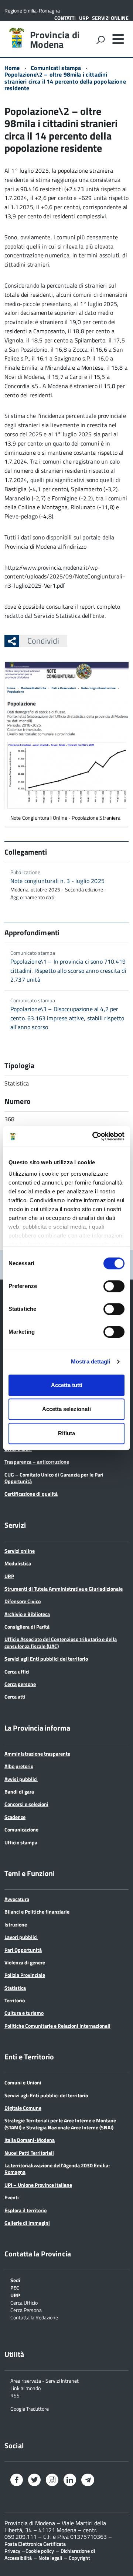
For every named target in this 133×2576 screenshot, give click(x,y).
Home (12, 68)
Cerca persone (20, 1684)
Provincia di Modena (55, 40)
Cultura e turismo (24, 2013)
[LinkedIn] (70, 2481)
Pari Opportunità (23, 1950)
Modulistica (18, 1563)
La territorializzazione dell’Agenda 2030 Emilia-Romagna (57, 2169)
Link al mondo (25, 2388)
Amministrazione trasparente (37, 1754)
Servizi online (110, 18)
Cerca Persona (26, 2310)
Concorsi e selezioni (26, 1804)
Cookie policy (40, 2551)
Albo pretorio (19, 1766)
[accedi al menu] (118, 39)
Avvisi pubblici (21, 1779)
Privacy (12, 2551)
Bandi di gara (19, 1792)
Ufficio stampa (21, 1842)
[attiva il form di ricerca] (100, 40)
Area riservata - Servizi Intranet (45, 2380)
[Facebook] (17, 2481)
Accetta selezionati (66, 1409)
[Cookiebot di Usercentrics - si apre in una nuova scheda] (94, 1136)
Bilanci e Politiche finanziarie (37, 1912)
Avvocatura (17, 1899)
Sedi (15, 2280)
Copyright (79, 2558)
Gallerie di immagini (27, 2223)
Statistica (15, 1988)
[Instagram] (52, 2481)
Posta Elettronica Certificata (35, 2544)
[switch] (114, 1286)
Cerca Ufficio (24, 2302)
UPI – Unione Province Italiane (38, 2185)
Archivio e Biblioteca (27, 1614)
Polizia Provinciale (25, 1975)
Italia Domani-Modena (30, 2140)
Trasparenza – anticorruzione (37, 1462)
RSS (15, 2395)
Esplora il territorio (25, 2210)
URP (84, 18)
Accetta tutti (67, 1385)
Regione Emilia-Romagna (32, 10)
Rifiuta (66, 1433)
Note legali (50, 2558)
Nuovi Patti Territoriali (29, 2153)
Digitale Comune (23, 2108)
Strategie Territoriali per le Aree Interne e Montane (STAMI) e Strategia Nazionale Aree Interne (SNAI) (60, 2124)
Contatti (65, 18)
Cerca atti (15, 1697)
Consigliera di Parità (27, 1627)
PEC (15, 2287)
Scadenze (15, 1817)
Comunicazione (21, 1829)
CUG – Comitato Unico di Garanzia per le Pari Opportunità (54, 1478)
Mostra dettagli (91, 1361)
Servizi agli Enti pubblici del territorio (46, 1659)
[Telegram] (88, 2480)
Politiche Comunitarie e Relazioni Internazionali (57, 2026)
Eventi (12, 2197)
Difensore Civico (23, 1601)
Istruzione (16, 1924)
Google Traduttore (30, 2408)
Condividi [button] (43, 641)
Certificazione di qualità (31, 1494)
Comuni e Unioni (23, 2082)
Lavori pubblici (21, 1937)
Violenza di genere (25, 1962)
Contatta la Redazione (34, 2317)
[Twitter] (34, 2481)
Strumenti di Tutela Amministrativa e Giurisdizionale (64, 1589)
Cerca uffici (17, 1671)
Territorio (15, 2000)
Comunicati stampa (56, 68)
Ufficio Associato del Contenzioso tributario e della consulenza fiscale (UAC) (61, 1642)
